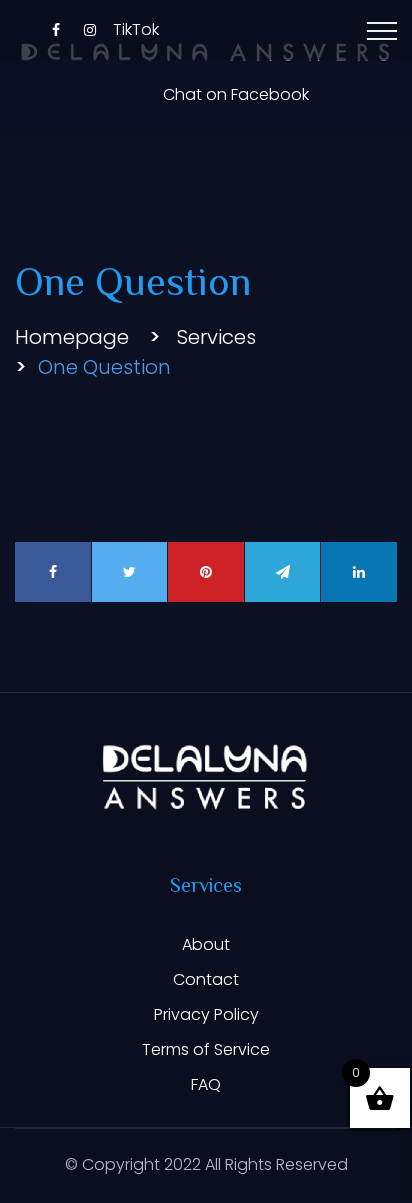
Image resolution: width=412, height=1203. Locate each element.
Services (216, 337)
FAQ (206, 1084)
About (206, 944)
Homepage (72, 337)
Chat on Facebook (236, 95)
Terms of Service (206, 1049)
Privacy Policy (206, 1014)
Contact (206, 979)
